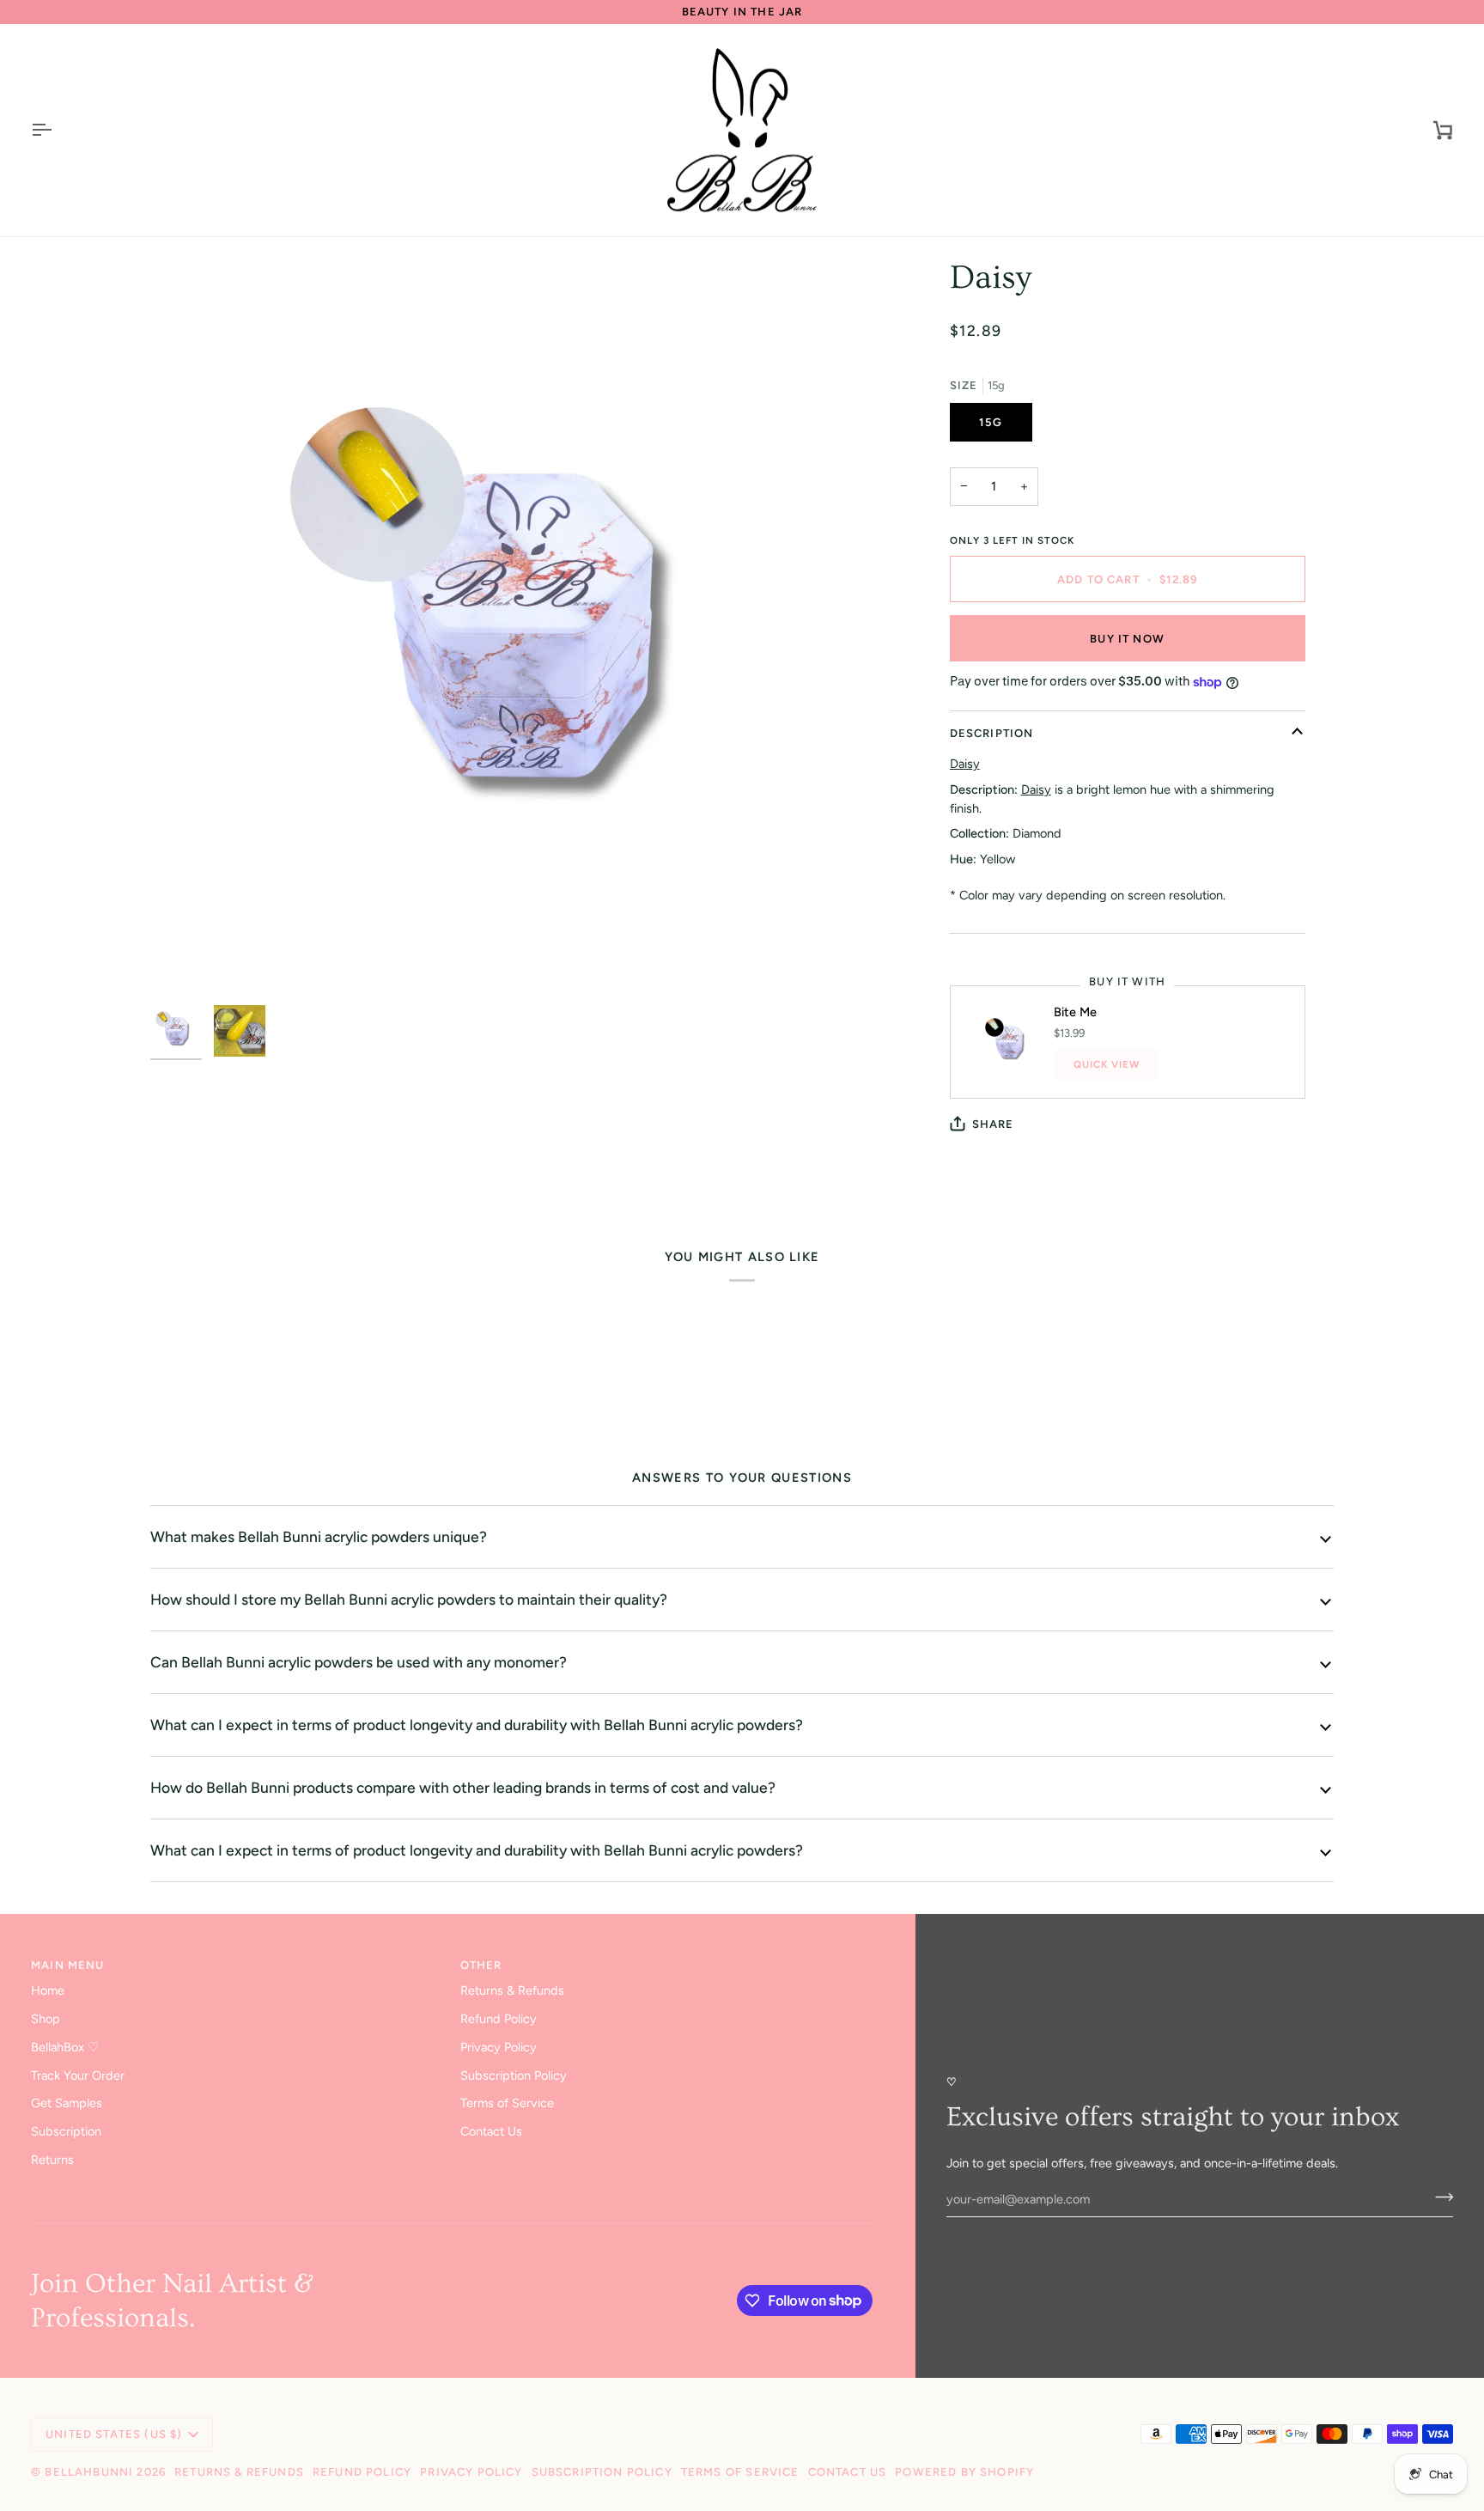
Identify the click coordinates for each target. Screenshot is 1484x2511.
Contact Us (491, 2131)
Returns (52, 2160)
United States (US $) (114, 2434)
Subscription (66, 2131)
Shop (46, 2019)
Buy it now (1127, 639)
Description (992, 733)
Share (993, 1124)
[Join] (1439, 2197)
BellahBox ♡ (65, 2047)
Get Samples (67, 2103)
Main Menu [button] (68, 1965)
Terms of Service (507, 2103)
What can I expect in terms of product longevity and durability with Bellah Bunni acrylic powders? (477, 1725)
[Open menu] (57, 131)
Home (48, 1990)
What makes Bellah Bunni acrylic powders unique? (319, 1536)
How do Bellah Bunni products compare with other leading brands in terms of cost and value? (463, 1787)
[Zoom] (520, 627)
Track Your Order (78, 2075)
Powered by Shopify (964, 2472)
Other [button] (481, 1965)
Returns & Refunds (512, 1990)
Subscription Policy (514, 2075)
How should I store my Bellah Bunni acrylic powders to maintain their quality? (409, 1599)
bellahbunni (89, 2472)
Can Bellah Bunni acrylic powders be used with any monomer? (359, 1662)
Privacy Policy (499, 2047)
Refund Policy (499, 2019)
